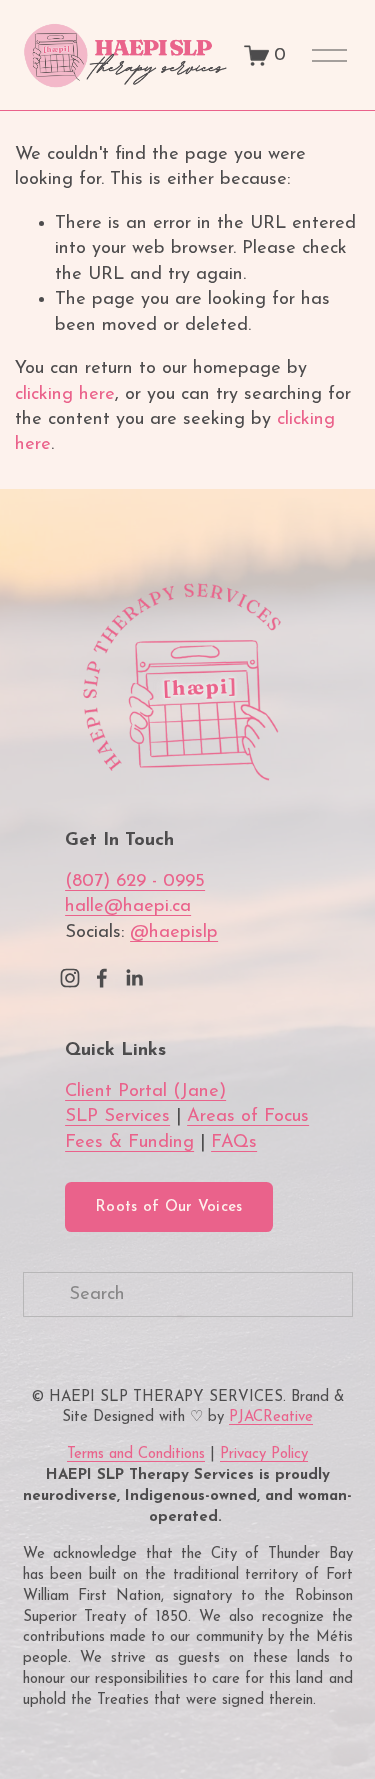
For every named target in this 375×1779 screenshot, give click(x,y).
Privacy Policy (264, 1454)
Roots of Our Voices (169, 1207)
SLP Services (117, 1116)
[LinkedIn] (134, 978)
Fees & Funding (129, 1142)
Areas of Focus (248, 1116)
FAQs (234, 1142)
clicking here (65, 394)
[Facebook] (102, 978)
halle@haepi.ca (128, 906)
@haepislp (174, 932)
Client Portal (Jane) (145, 1091)
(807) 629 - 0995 (135, 881)
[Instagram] (70, 978)
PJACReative (271, 1417)
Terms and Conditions (136, 1454)
